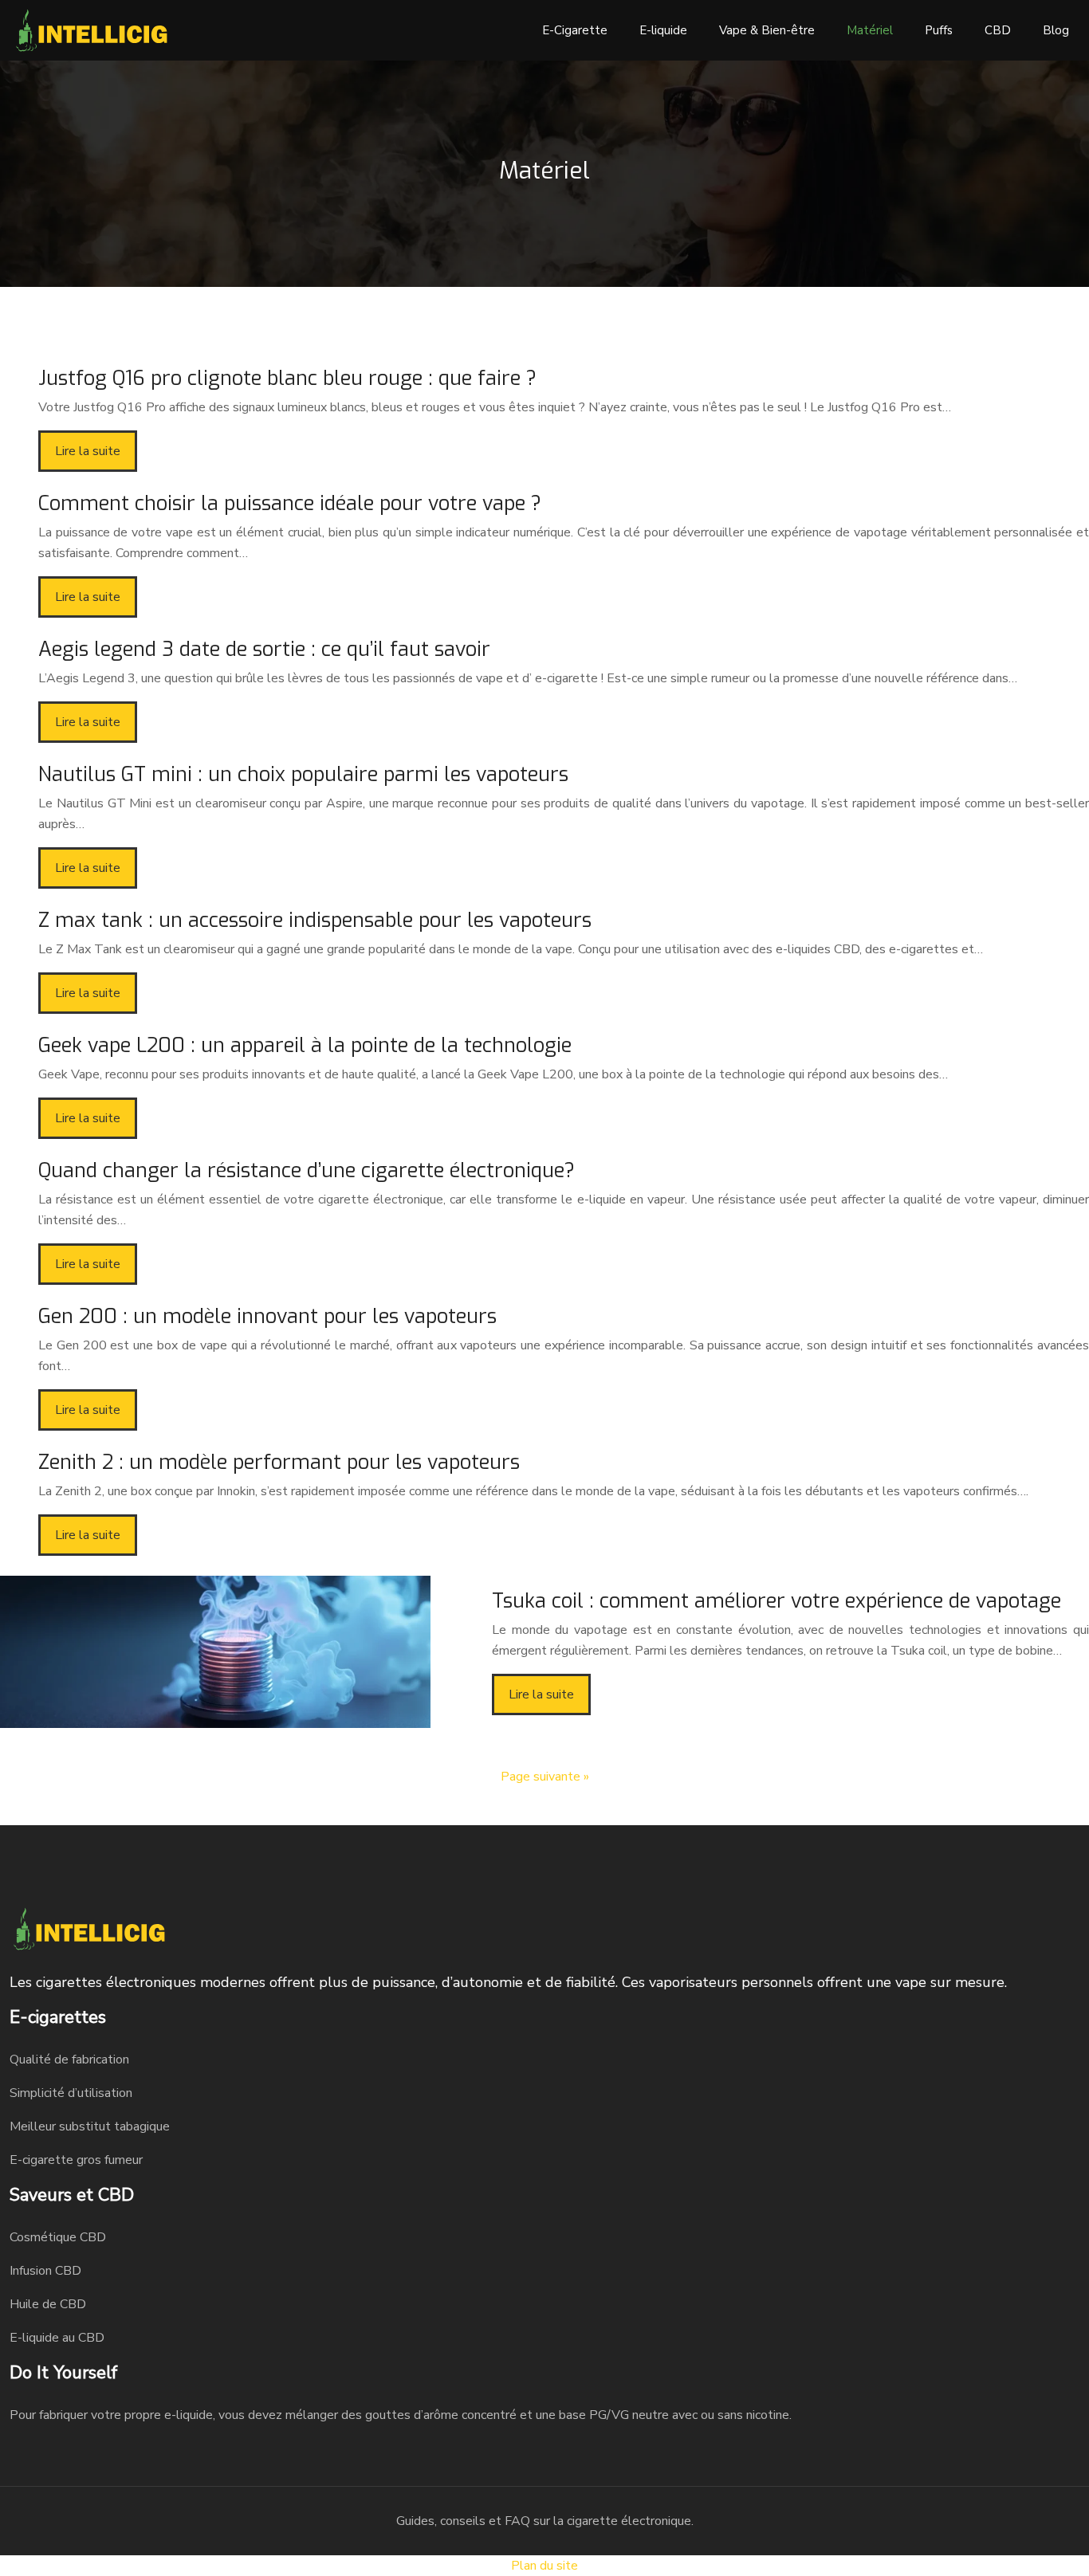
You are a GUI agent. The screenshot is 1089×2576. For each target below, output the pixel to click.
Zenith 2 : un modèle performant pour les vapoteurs (279, 1462)
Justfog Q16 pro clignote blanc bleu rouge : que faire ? (287, 378)
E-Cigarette (575, 30)
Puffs (939, 30)
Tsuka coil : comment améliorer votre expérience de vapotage (776, 1601)
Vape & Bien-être (767, 30)
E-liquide (663, 30)
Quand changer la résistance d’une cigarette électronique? (307, 1170)
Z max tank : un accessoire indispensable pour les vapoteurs (315, 920)
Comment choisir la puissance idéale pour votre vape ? (290, 503)
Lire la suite (88, 451)
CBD (998, 30)
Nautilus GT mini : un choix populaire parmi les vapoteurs (303, 774)
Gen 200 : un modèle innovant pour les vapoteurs (267, 1316)
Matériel (870, 30)
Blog (1056, 30)
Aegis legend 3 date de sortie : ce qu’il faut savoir (264, 649)
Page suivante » (545, 1777)
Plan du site (544, 2566)
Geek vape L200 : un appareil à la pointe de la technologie (305, 1045)
